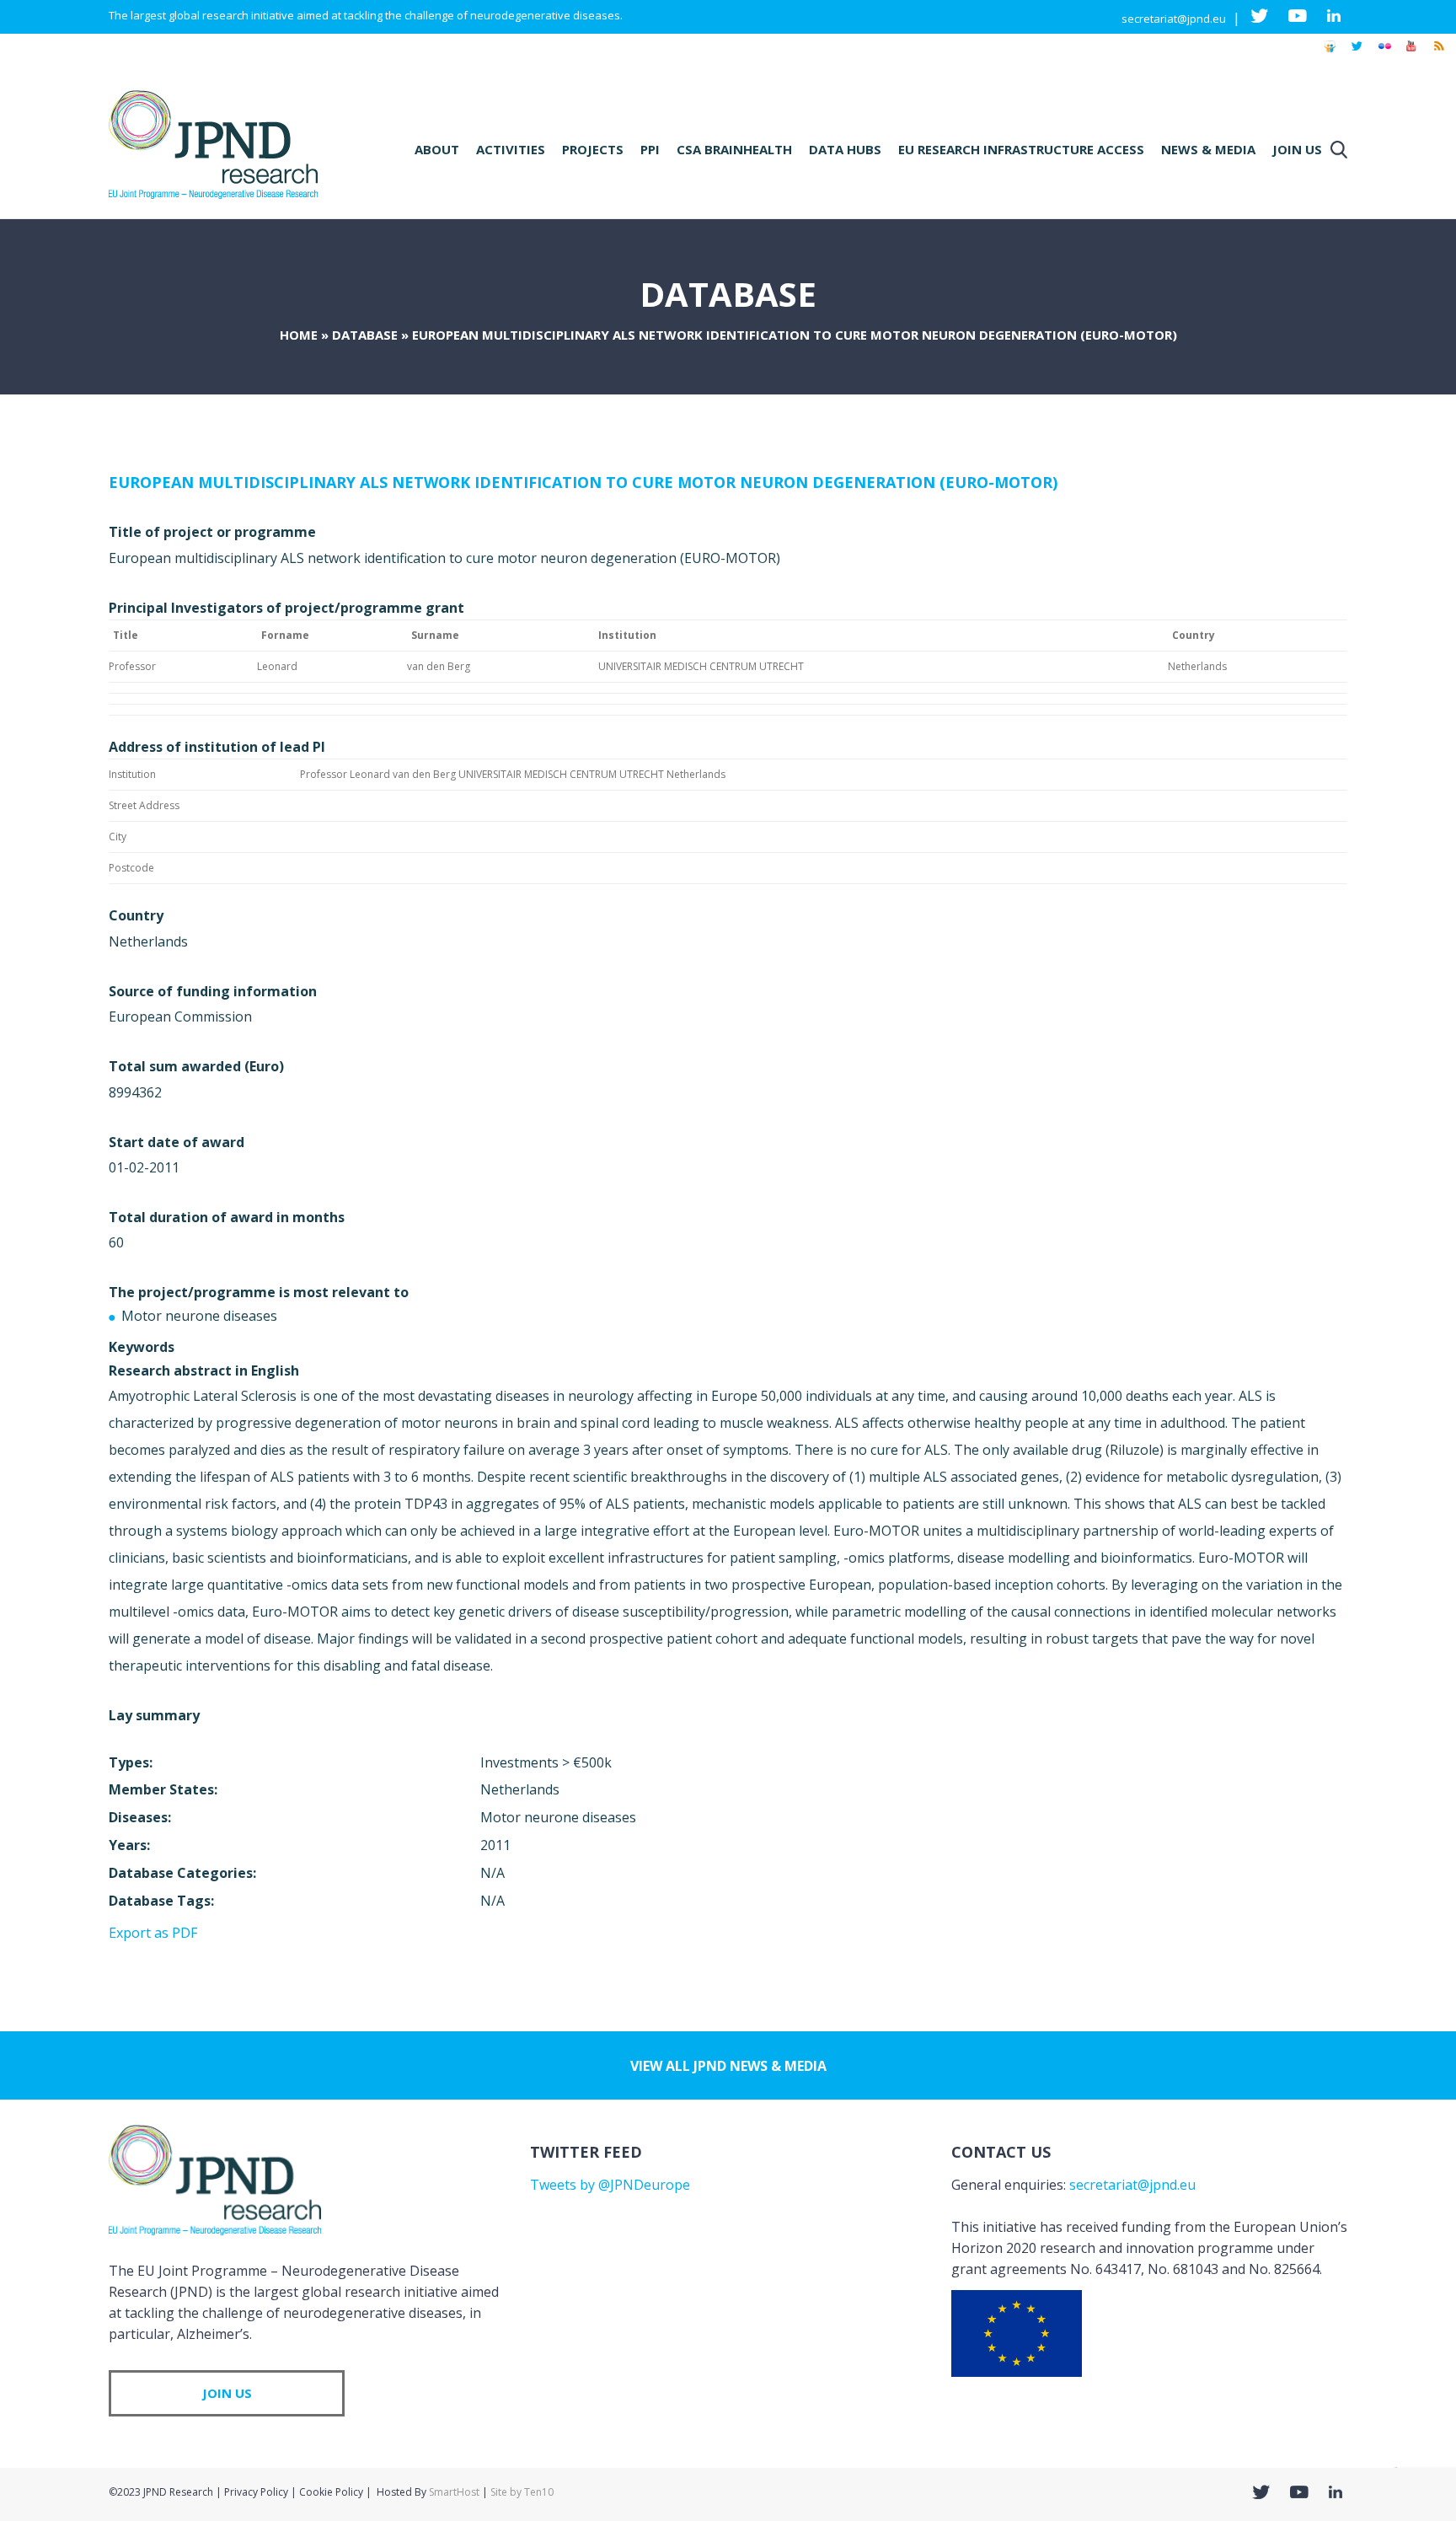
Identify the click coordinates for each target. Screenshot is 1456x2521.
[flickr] (1384, 54)
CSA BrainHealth (734, 149)
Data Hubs (845, 149)
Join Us (1297, 149)
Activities (511, 149)
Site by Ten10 (522, 2492)
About (437, 149)
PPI (650, 149)
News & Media (1208, 149)
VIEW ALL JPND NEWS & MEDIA (728, 2066)
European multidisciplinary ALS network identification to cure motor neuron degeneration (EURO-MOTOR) (583, 482)
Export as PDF (153, 1933)
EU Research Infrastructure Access (1021, 149)
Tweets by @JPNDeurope (610, 2185)
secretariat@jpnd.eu (1174, 19)
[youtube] (1411, 54)
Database (365, 335)
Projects (593, 149)
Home (299, 335)
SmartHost (454, 2492)
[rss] (1438, 54)
